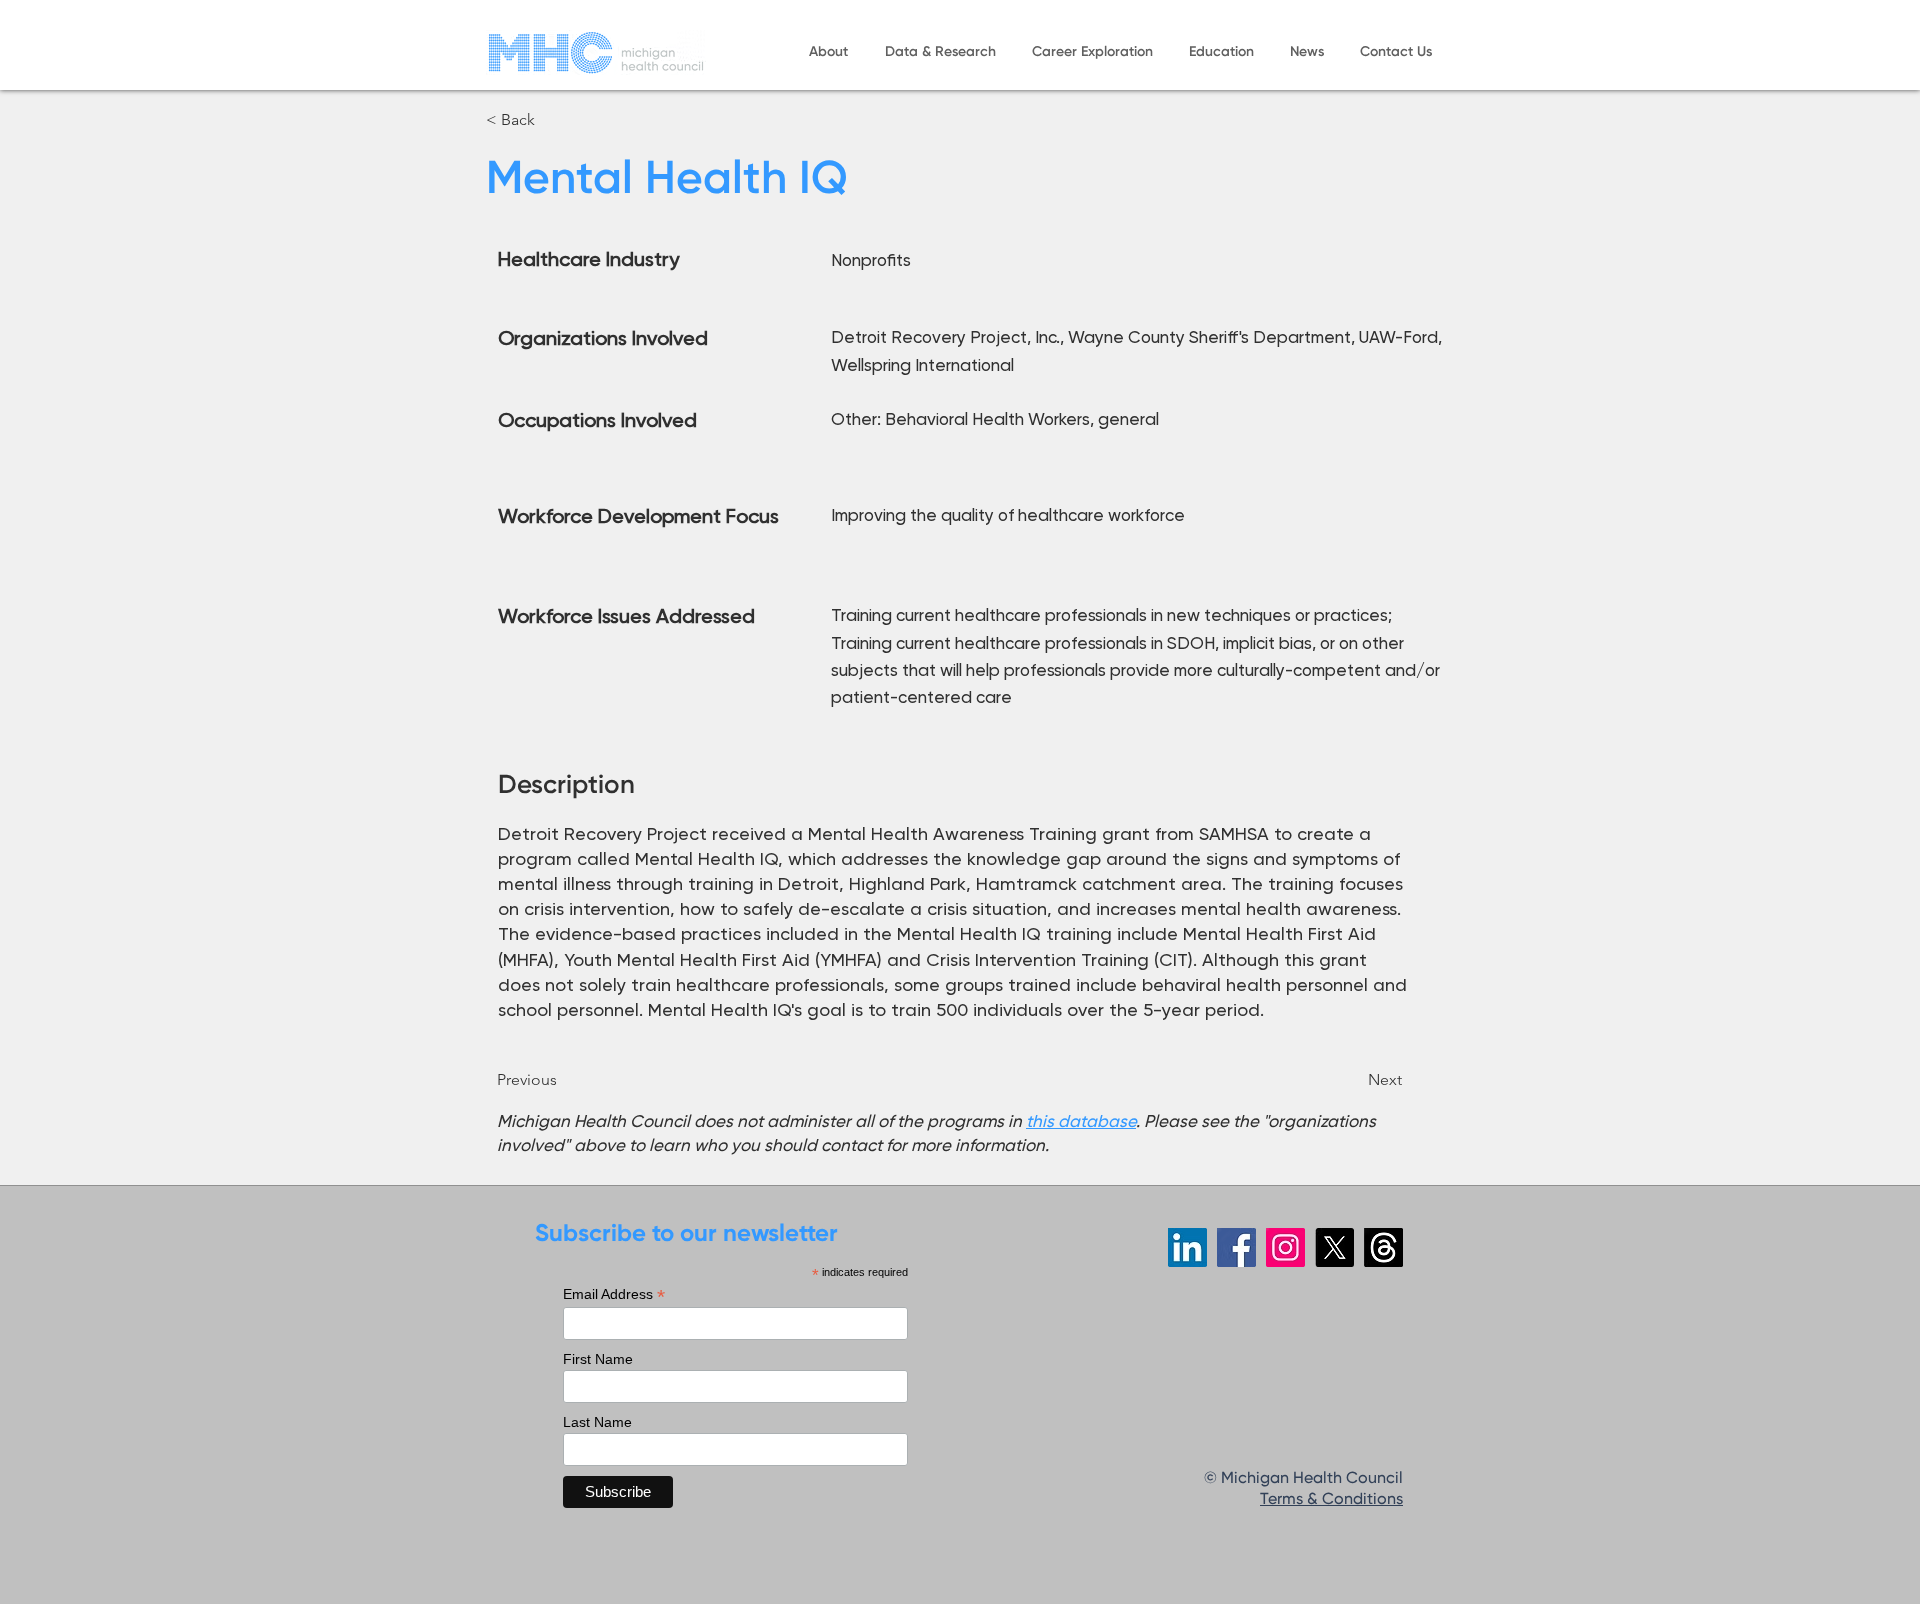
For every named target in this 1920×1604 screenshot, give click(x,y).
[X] (1334, 1247)
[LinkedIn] (1187, 1247)
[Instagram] (1285, 1247)
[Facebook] (1236, 1247)
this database (1081, 1121)
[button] (828, 52)
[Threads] (1383, 1247)
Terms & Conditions (1331, 1500)
